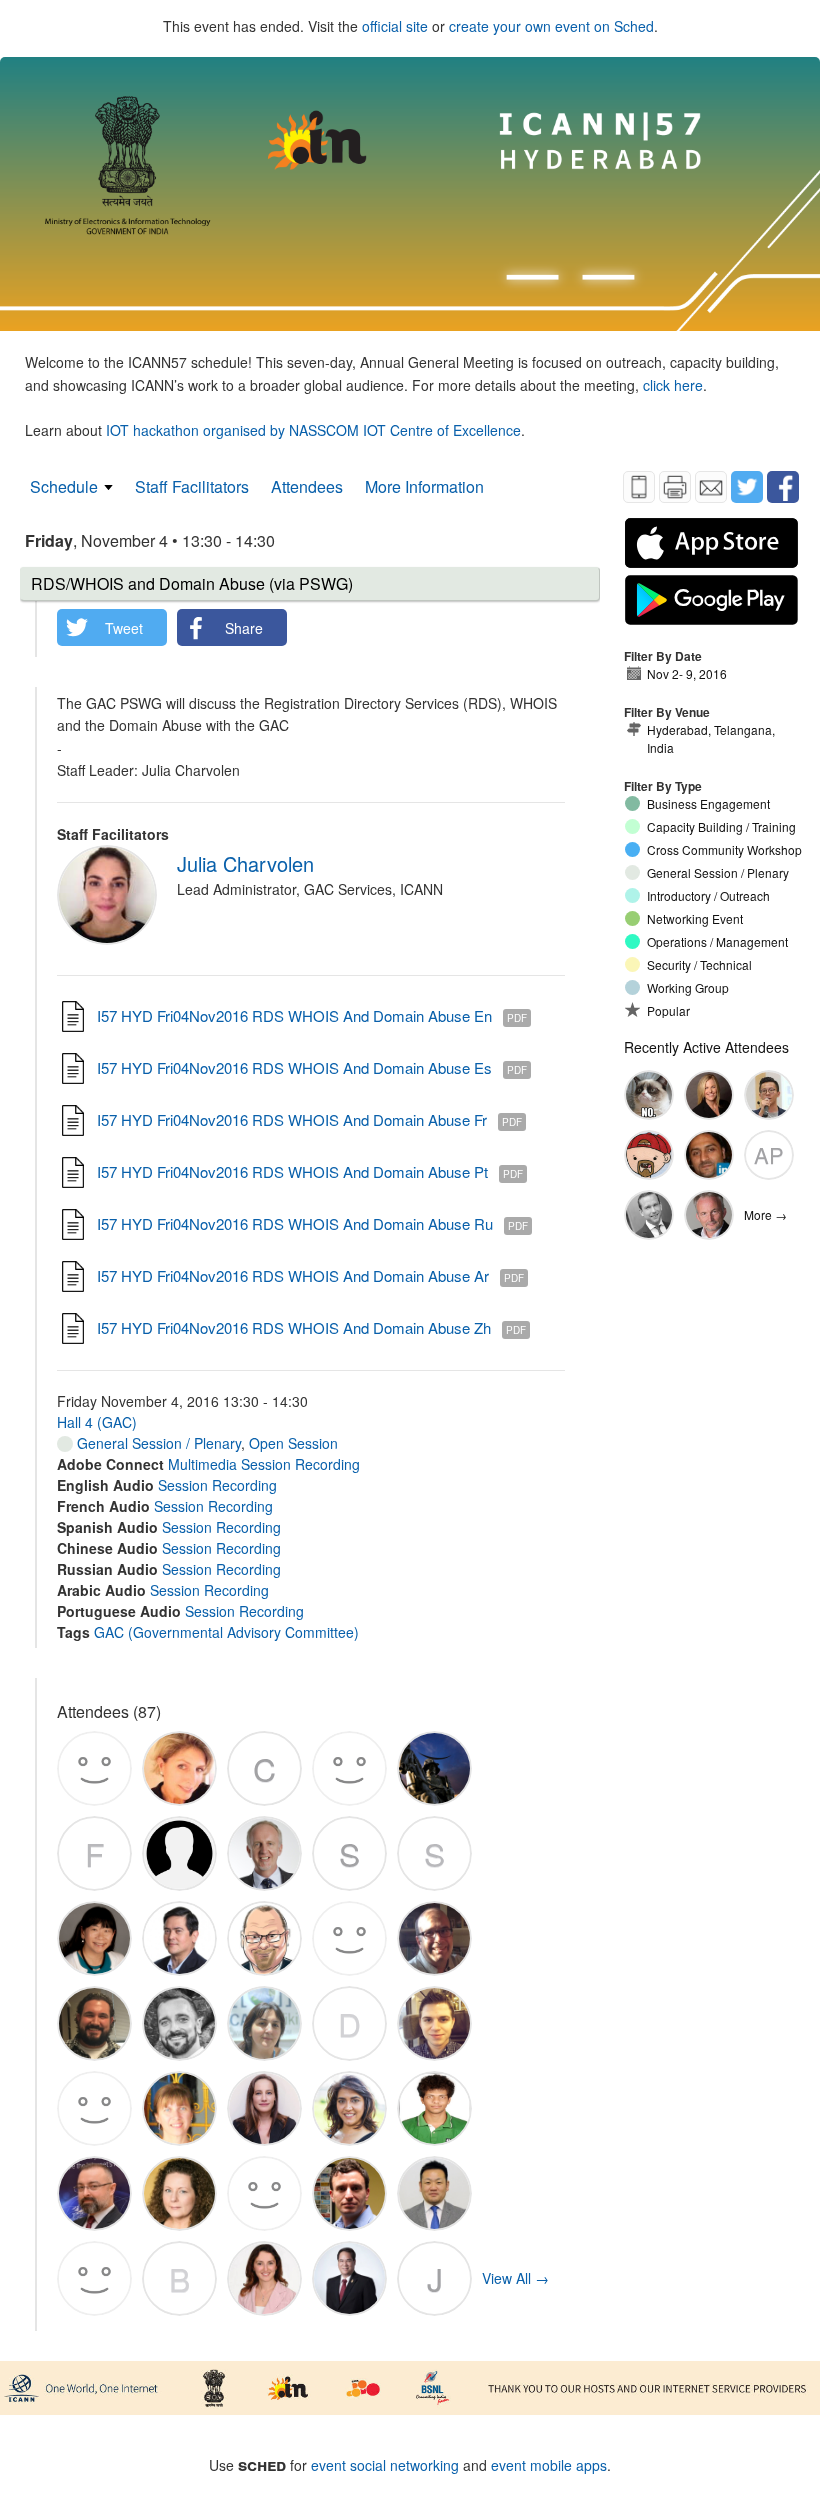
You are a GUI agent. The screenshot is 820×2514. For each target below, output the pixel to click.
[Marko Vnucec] (649, 1155)
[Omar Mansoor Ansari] (709, 1155)
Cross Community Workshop (724, 849)
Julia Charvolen (245, 863)
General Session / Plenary (157, 1443)
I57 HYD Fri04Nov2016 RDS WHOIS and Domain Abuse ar (293, 1275)
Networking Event (695, 918)
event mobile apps (549, 2465)
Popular (668, 1010)
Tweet (124, 628)
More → (765, 1214)
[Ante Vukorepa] (649, 1095)
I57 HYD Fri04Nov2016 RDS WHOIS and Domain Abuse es (294, 1067)
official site (395, 26)
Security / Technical (699, 964)
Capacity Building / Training (721, 826)
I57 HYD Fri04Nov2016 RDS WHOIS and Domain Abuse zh (294, 1327)
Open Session (293, 1443)
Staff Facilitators (192, 486)
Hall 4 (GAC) (97, 1422)
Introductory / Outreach (708, 895)
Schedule (64, 486)
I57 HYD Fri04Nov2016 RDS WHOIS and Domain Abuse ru (295, 1223)
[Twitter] (747, 487)
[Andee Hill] (709, 1095)
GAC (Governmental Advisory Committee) (226, 1632)
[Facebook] (783, 487)
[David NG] (769, 1095)
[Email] (711, 487)
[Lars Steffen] (649, 1215)
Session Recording (217, 1485)
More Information (424, 486)
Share (244, 628)
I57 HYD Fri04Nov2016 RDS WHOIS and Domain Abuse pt (292, 1171)
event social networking (385, 2465)
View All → (515, 2278)
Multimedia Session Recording (264, 1464)
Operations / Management (717, 941)
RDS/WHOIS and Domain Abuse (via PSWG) (192, 583)
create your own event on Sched (551, 26)
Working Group (688, 987)
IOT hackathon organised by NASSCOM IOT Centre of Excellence (313, 430)
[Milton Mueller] (709, 1215)
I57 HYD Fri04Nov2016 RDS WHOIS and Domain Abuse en (294, 1015)
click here (673, 385)
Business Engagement (708, 803)
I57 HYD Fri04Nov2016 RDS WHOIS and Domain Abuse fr (292, 1119)
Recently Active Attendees (706, 1047)
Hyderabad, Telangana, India (711, 738)
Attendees (307, 486)
